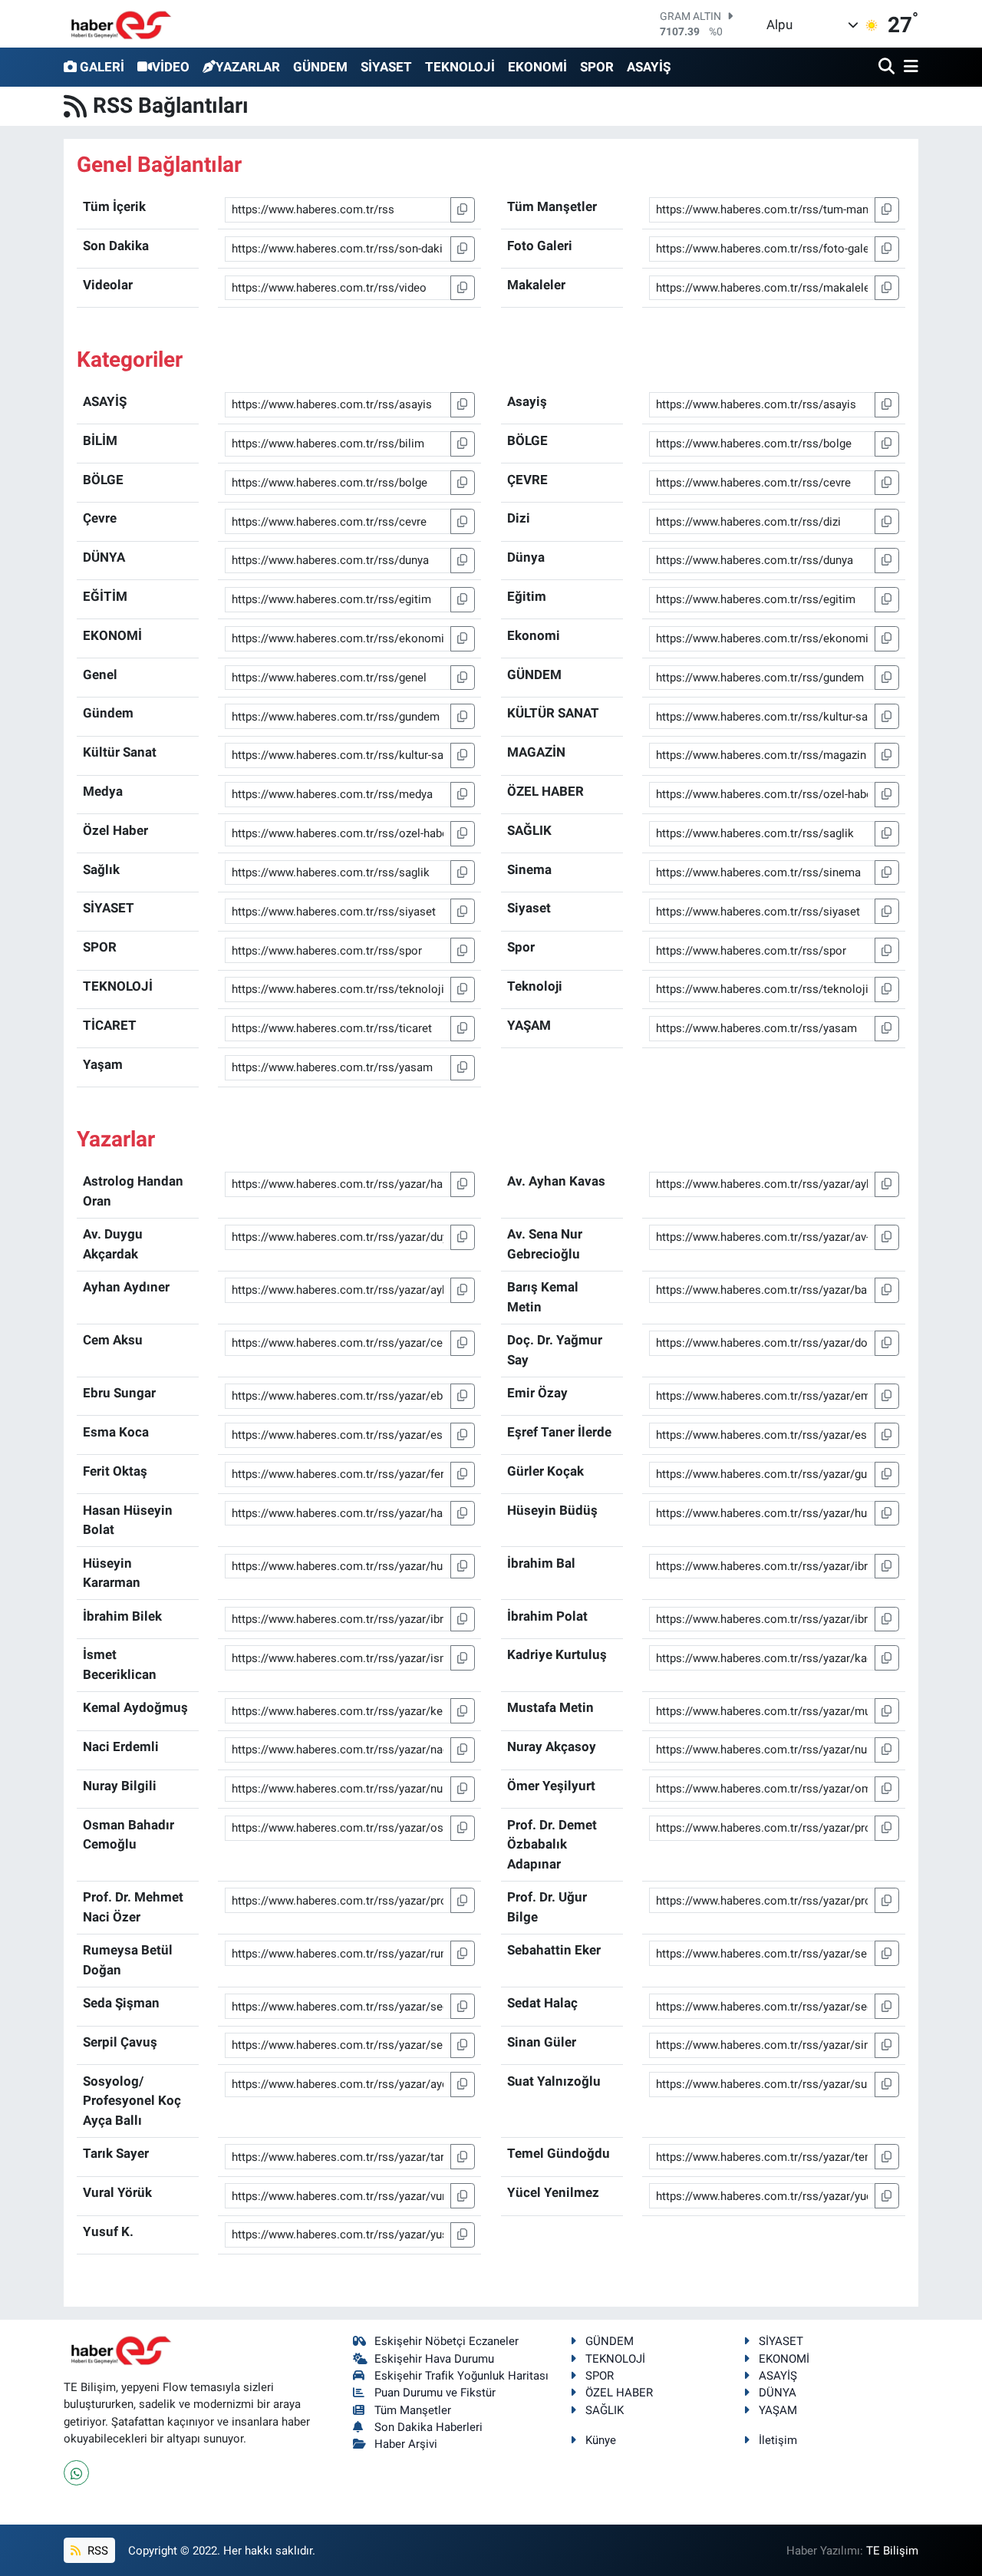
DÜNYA (778, 2393)
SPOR (597, 67)
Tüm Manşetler (413, 2410)
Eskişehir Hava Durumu (434, 2359)
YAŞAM (778, 2410)
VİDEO (171, 67)
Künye (601, 2440)
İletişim (778, 2440)
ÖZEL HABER (619, 2393)
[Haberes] (121, 23)
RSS (96, 2551)
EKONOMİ (537, 67)
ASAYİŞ (649, 67)
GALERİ (102, 67)
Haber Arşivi (406, 2444)
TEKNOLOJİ (460, 67)
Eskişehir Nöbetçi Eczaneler (447, 2341)
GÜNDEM (320, 67)
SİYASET (386, 67)
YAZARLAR (248, 67)
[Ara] (888, 67)
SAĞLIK (605, 2410)
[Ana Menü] (908, 67)
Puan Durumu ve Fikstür (435, 2393)
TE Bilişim (892, 2551)
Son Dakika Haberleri (428, 2427)
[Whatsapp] (76, 2473)
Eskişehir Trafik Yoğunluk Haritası (461, 2376)
